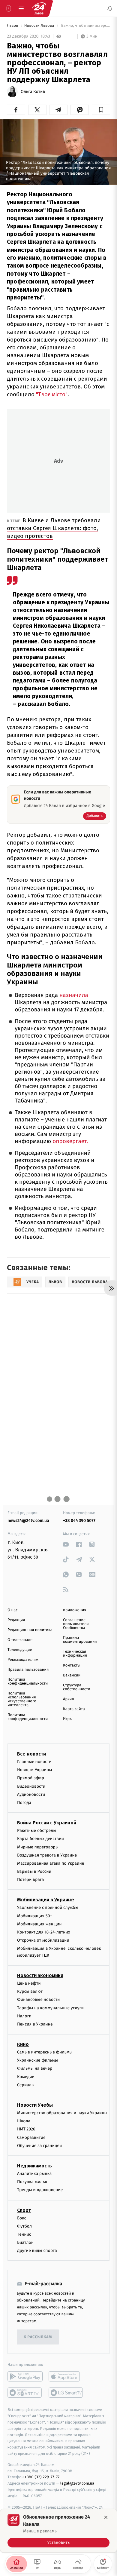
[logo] (39, 8)
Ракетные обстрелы (37, 1831)
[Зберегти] (101, 110)
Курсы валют (30, 1991)
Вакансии (72, 1675)
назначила (74, 995)
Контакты (72, 1665)
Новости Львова (40, 26)
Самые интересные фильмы (45, 2052)
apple (66, 2377)
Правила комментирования (80, 1640)
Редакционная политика (30, 1630)
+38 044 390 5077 (79, 1521)
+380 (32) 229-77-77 (42, 2477)
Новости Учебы (35, 2105)
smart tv (25, 2393)
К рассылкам (38, 2337)
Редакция (16, 1620)
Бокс (22, 2218)
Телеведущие (20, 1650)
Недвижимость (34, 2166)
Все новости (31, 1754)
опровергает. (70, 1141)
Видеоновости (31, 1786)
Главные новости (34, 1762)
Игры (68, 1719)
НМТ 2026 (26, 2129)
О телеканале (20, 1640)
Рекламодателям (23, 1660)
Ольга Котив (33, 92)
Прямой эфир (31, 1778)
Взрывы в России (34, 1871)
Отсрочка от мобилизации (43, 1940)
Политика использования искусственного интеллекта (22, 1699)
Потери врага (30, 1880)
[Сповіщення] (110, 8)
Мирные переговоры (38, 1847)
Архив (69, 1699)
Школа (24, 2121)
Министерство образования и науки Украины (62, 2113)
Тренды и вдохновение (40, 2190)
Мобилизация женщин (39, 1924)
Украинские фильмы (37, 2060)
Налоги (24, 2016)
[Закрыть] (106, 2517)
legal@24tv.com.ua (77, 2483)
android (25, 2377)
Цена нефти (29, 1983)
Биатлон (25, 2242)
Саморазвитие (31, 2137)
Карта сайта (74, 1709)
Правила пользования (28, 1670)
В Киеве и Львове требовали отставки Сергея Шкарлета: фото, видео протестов (54, 528)
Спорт (24, 2210)
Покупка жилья (32, 2182)
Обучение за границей (39, 2146)
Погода (24, 1803)
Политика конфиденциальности (28, 1682)
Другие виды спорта (37, 2251)
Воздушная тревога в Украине (47, 1855)
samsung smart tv (66, 2393)
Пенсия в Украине (35, 2024)
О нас (12, 1610)
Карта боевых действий (40, 1839)
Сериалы (26, 2085)
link (66, 1544)
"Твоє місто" (52, 394)
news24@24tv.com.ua (28, 1521)
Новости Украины (35, 1770)
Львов (13, 26)
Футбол (24, 2226)
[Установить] (58, 2531)
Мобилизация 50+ (34, 1916)
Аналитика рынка (34, 2174)
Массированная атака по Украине (51, 1863)
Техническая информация (75, 1654)
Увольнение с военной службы (48, 1908)
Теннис (24, 2234)
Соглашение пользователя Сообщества (76, 1624)
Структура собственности (77, 1687)
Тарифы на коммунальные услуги (50, 2008)
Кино (23, 2044)
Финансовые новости (38, 1999)
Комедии (26, 2077)
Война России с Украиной (47, 1823)
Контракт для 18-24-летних (44, 1932)
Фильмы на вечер (35, 2069)
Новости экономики (40, 1975)
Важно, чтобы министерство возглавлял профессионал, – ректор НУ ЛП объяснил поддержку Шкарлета (85, 26)
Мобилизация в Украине (46, 1900)
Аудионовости (31, 1794)
